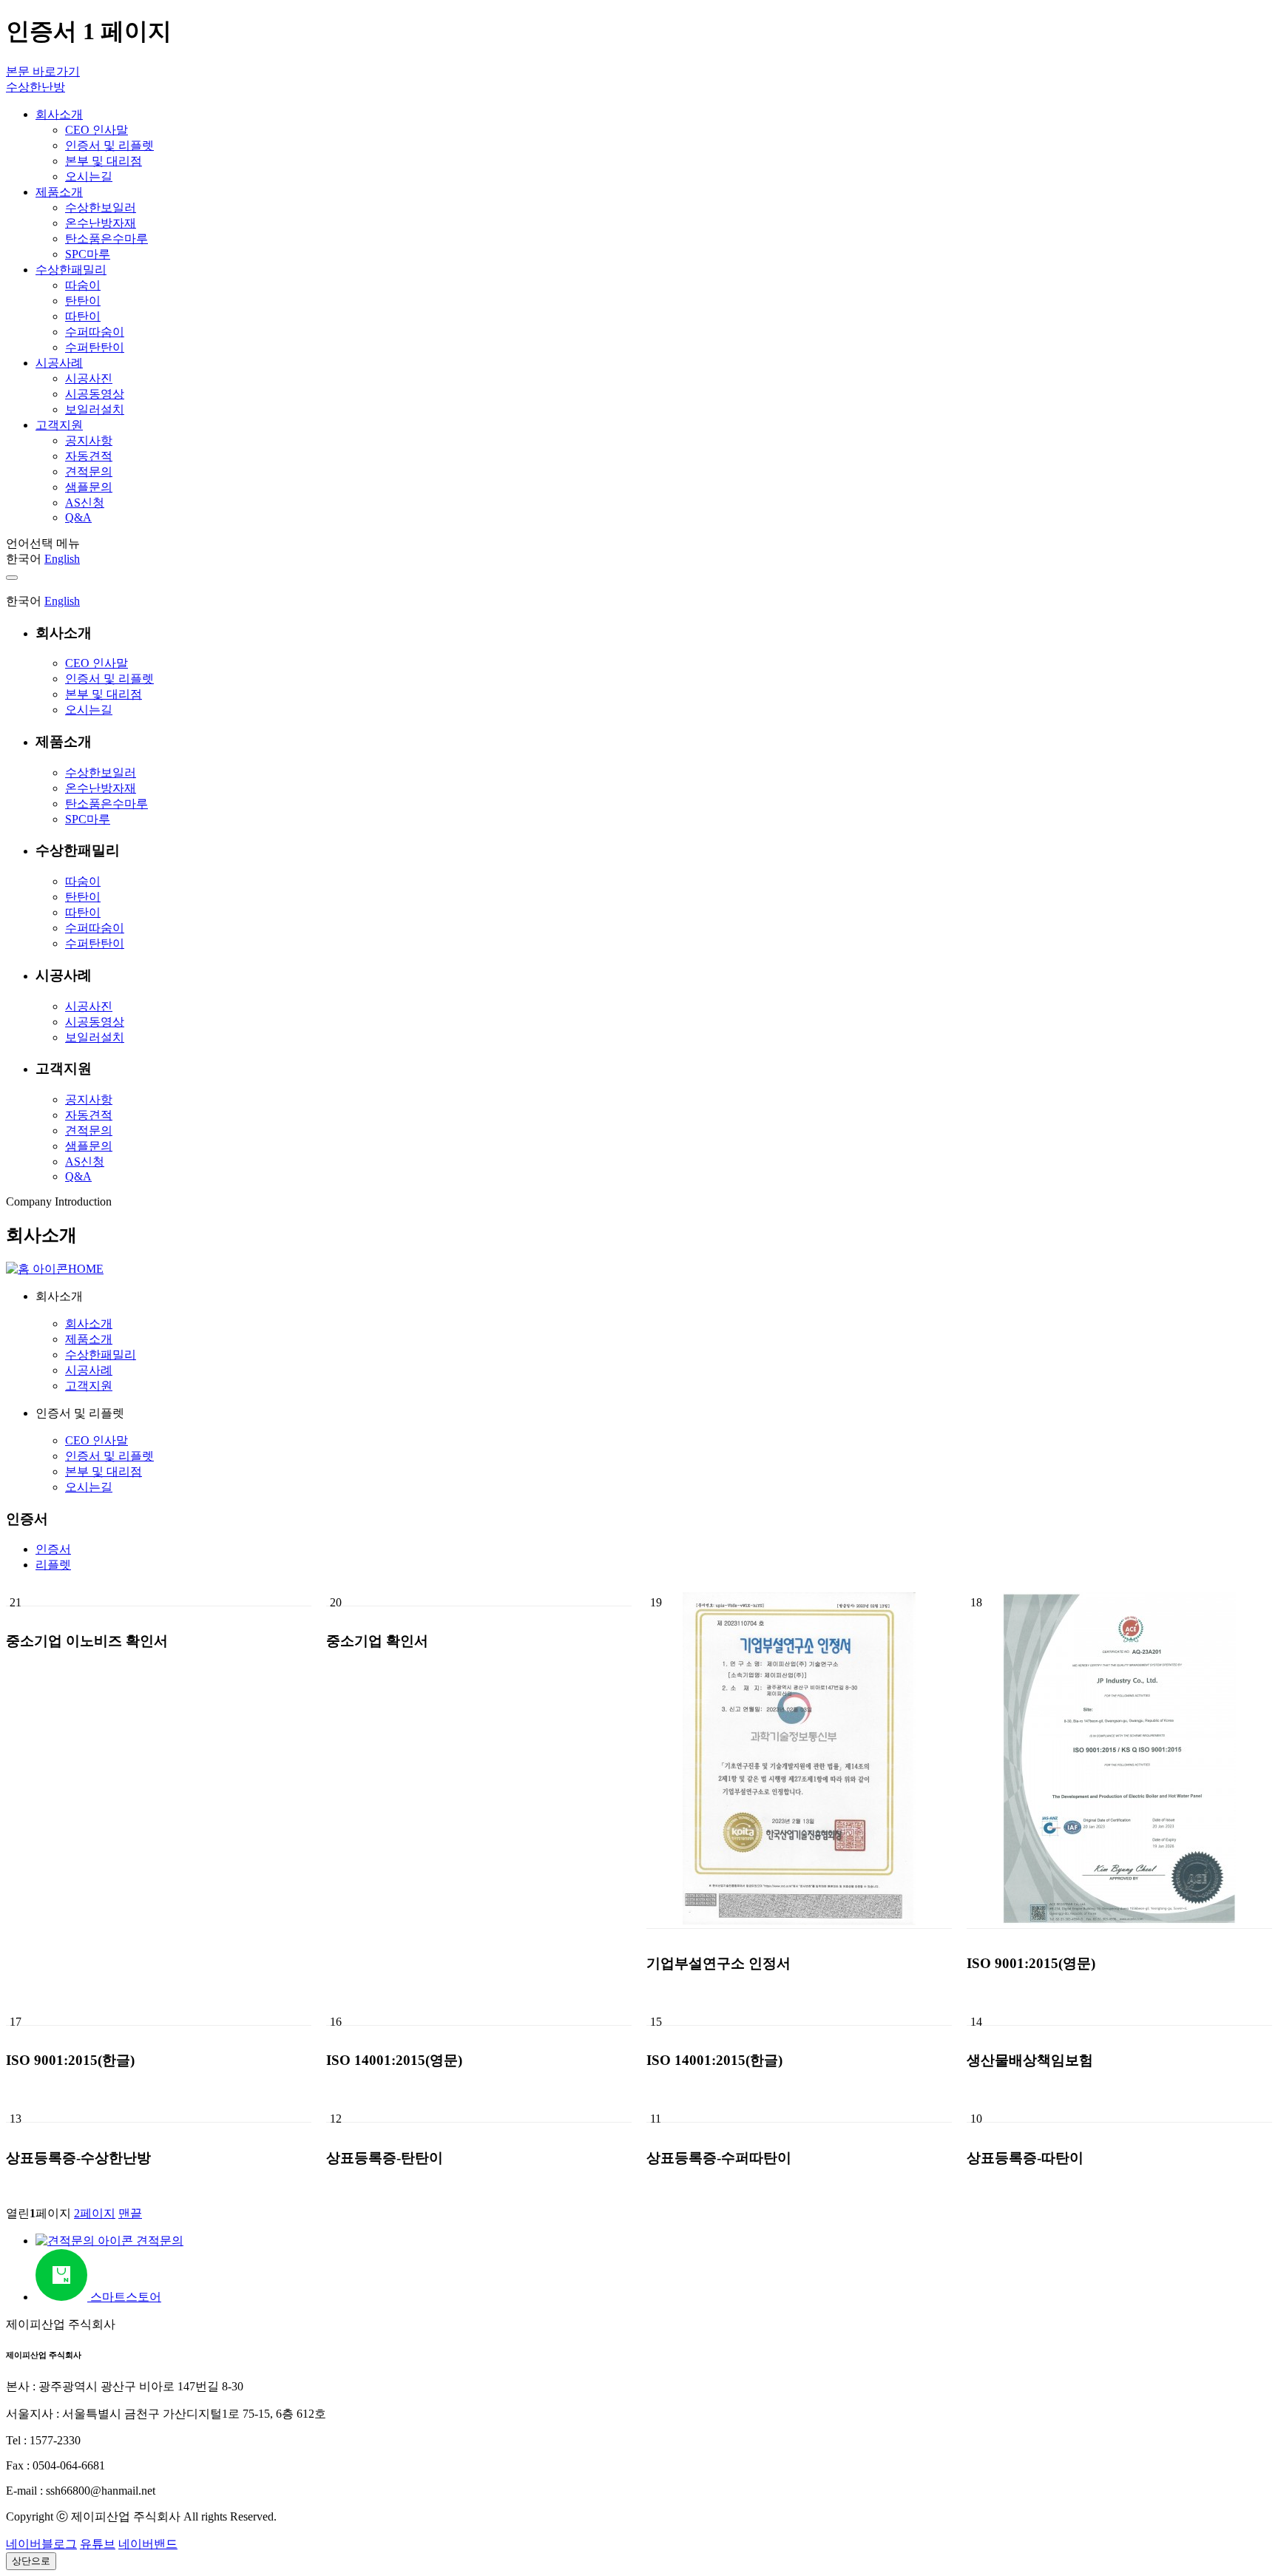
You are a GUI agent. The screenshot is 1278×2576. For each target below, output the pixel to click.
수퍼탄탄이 (95, 943)
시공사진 (89, 1006)
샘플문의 (89, 1146)
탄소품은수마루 (106, 804)
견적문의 (89, 1130)
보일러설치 (95, 1037)
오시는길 (89, 710)
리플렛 (53, 1565)
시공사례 (89, 1370)
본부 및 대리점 (104, 694)
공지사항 (89, 1099)
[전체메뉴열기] (12, 578)
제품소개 (89, 1339)
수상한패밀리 (101, 1355)
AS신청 (85, 1162)
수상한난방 (35, 87)
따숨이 (83, 881)
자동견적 (89, 1115)
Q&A (78, 1176)
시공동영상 (95, 1022)
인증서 (53, 1549)
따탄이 (83, 912)
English (62, 559)
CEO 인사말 (97, 663)
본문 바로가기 (43, 71)
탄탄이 (83, 897)
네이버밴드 (148, 2544)
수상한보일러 (101, 773)
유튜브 (98, 2544)
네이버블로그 (41, 2544)
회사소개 (89, 1324)
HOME (86, 1269)
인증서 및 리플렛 (109, 679)
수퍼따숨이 (95, 928)
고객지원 (89, 1386)
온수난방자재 (101, 788)
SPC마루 (88, 819)
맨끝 (130, 2213)
